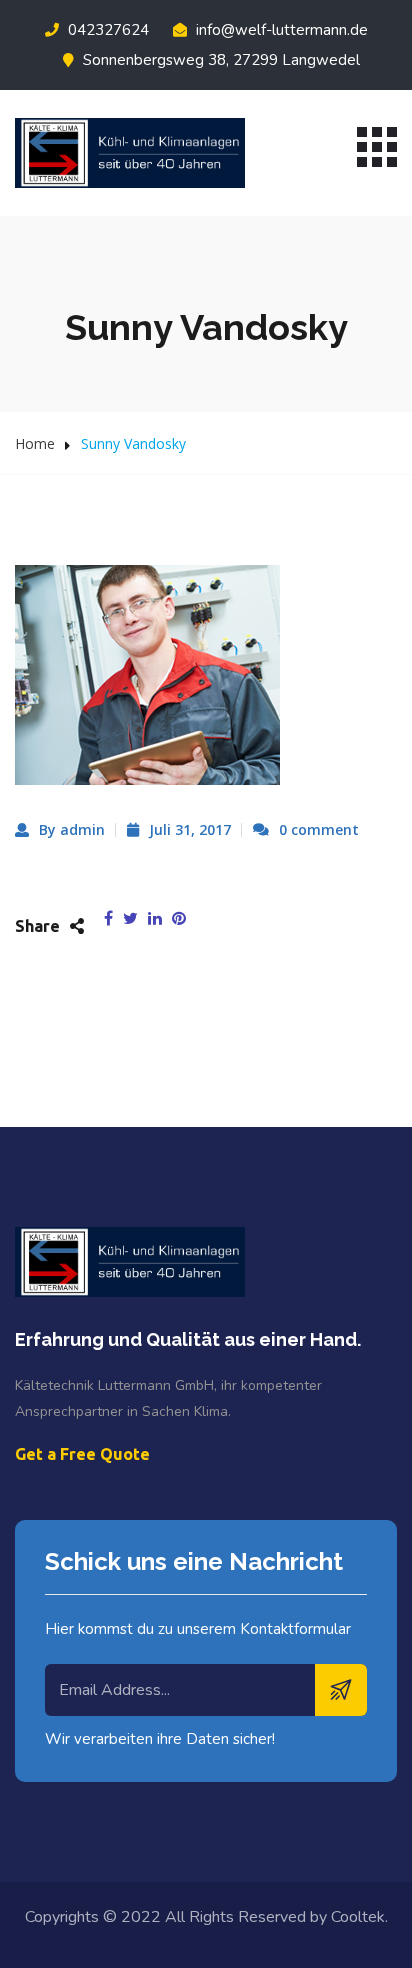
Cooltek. (359, 1917)
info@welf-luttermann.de (280, 30)
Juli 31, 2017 (190, 829)
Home (35, 443)
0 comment (319, 829)
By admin (72, 829)
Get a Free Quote (82, 1454)
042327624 (106, 30)
